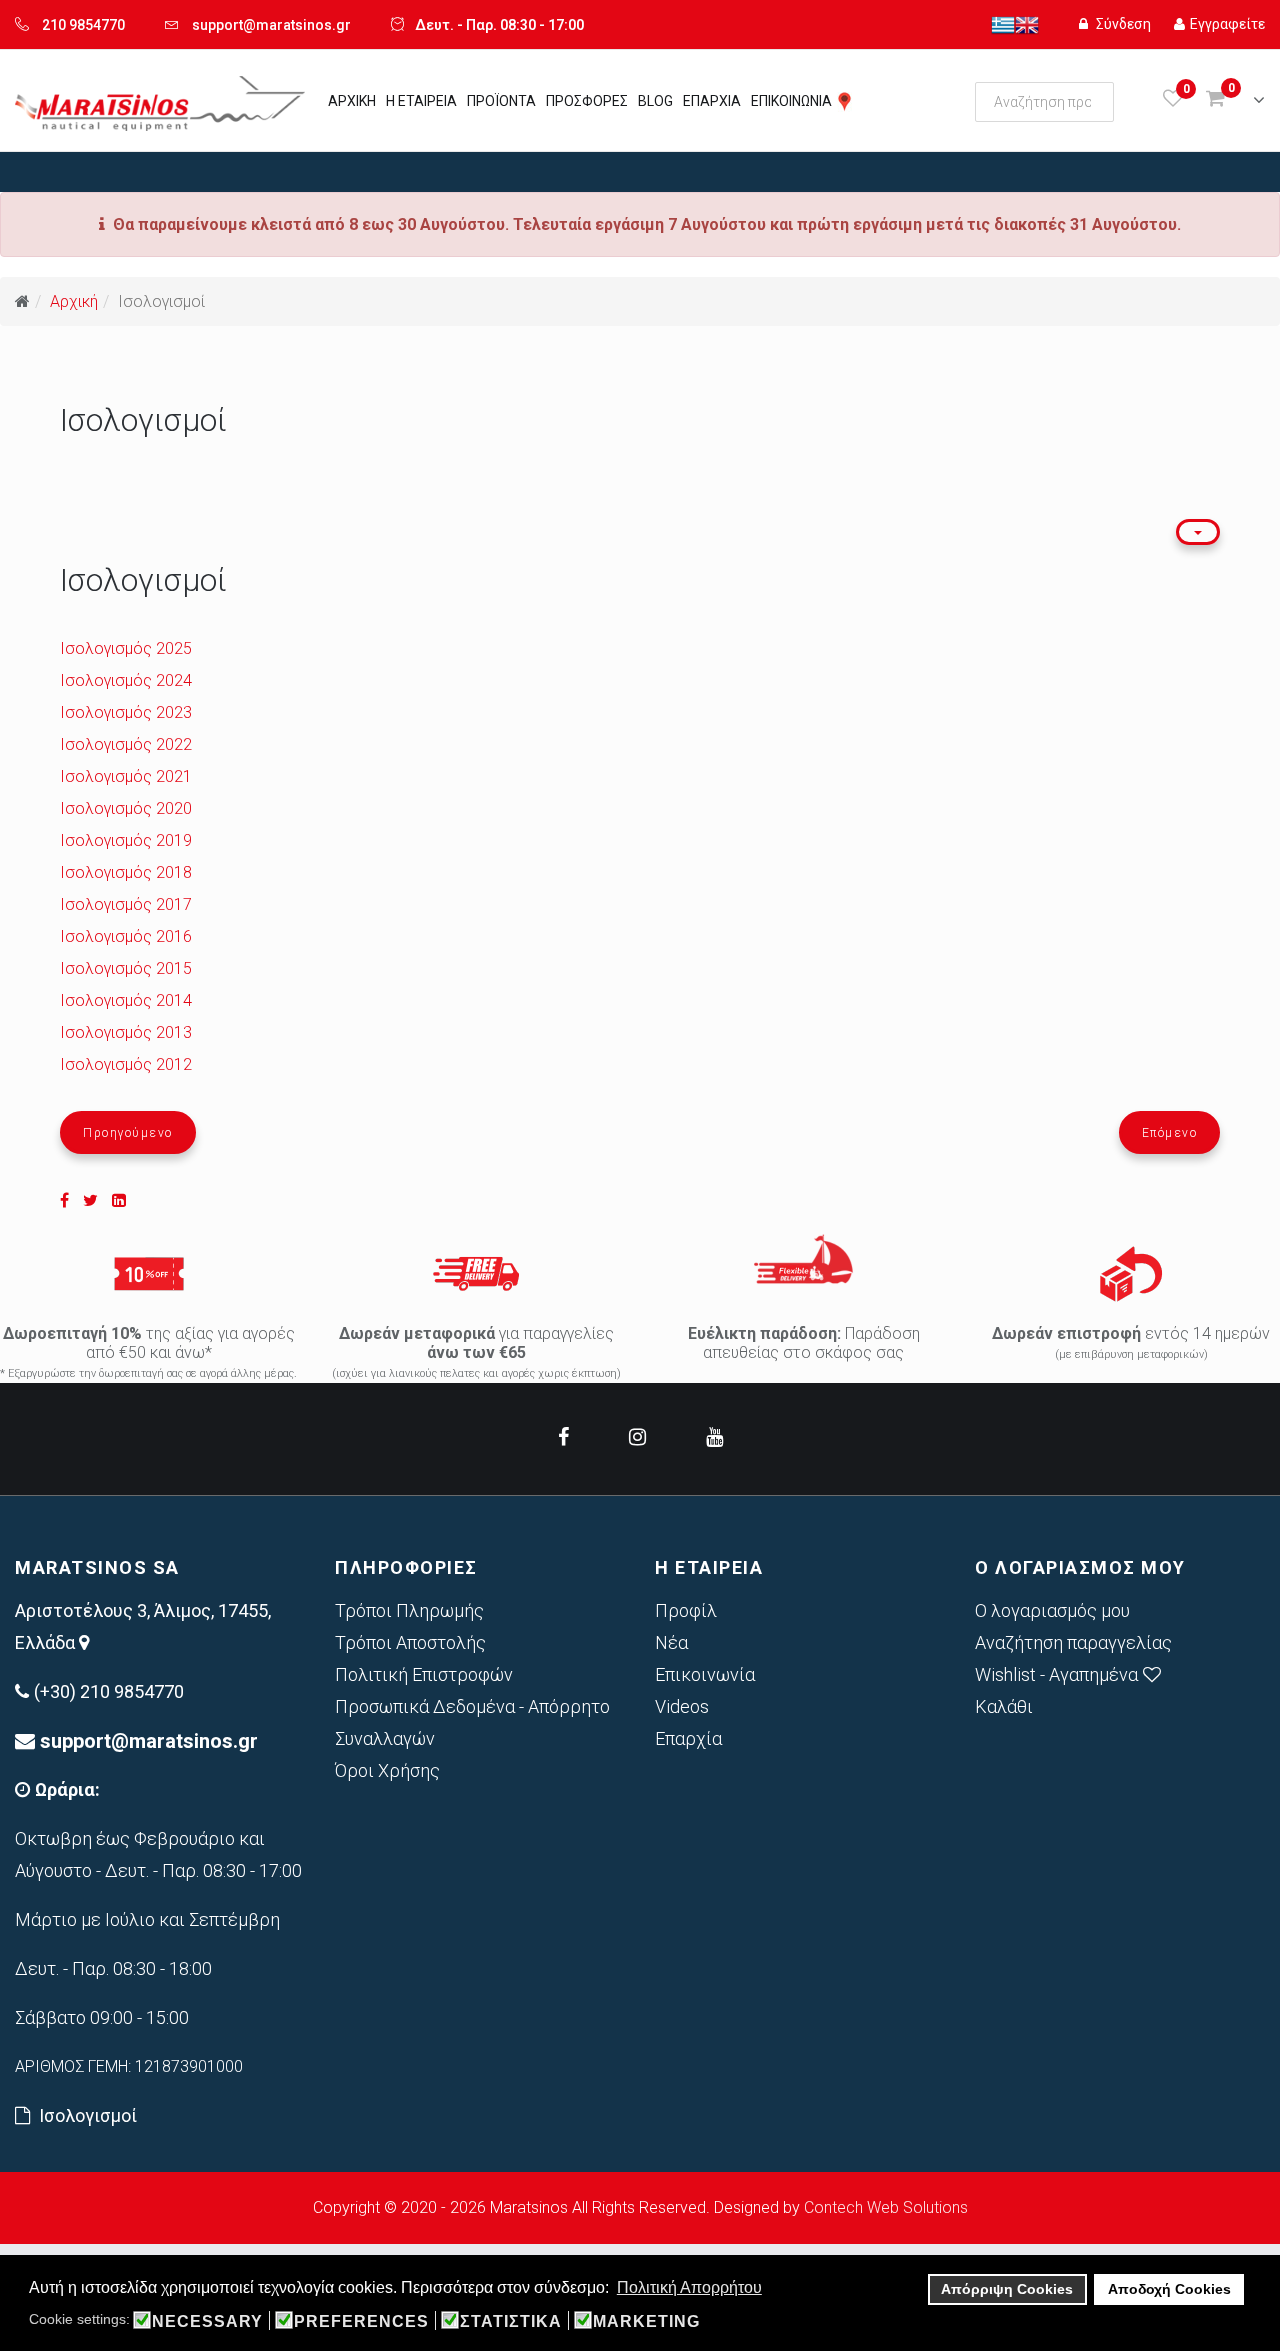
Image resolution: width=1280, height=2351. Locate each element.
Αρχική (74, 301)
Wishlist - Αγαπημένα (1056, 1674)
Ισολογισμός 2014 (126, 1000)
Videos (682, 1706)
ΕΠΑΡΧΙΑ (712, 101)
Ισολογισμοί (88, 2115)
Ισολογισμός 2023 (126, 712)
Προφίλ (686, 1610)
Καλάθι (1004, 1706)
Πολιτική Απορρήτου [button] (689, 2287)
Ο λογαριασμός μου (1052, 1610)
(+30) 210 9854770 (109, 1691)
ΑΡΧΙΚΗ (352, 101)
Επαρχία (688, 1738)
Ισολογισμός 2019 (126, 840)
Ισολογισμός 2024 (126, 680)
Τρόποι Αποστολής (410, 1642)
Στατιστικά (511, 2322)
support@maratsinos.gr (271, 25)
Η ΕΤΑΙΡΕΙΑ (421, 101)
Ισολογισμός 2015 (126, 968)
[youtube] (714, 1437)
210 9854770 (83, 25)
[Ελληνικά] (1003, 24)
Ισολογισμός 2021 (126, 776)
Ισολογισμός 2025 (126, 648)
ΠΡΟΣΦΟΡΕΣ (587, 101)
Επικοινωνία (705, 1674)
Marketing (646, 2322)
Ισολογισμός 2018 (126, 872)
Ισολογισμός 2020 (126, 808)
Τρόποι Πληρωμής (409, 1610)
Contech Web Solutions (886, 2207)
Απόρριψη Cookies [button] (1007, 2289)
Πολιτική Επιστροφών (424, 1674)
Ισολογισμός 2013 (126, 1032)
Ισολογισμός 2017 (126, 904)
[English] (1027, 24)
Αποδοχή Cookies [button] (1169, 2289)
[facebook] (563, 1437)
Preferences (361, 2322)
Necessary (207, 2322)
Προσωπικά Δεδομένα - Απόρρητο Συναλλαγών (472, 1722)
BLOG (655, 101)
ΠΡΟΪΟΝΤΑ (501, 101)
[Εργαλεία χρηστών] (1198, 532)
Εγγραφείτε (1227, 24)
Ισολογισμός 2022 (126, 744)
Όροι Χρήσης (387, 1770)
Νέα (671, 1642)
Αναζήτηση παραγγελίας (1073, 1642)
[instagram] (637, 1437)
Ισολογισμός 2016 (126, 936)
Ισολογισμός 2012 (126, 1064)
